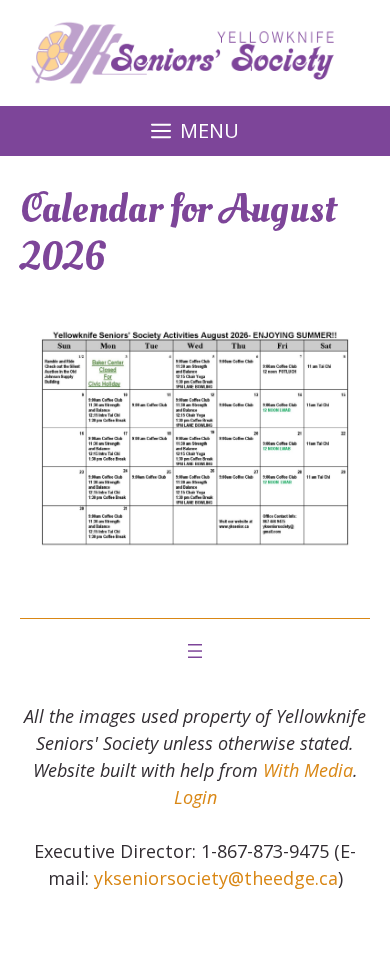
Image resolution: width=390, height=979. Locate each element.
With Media (308, 770)
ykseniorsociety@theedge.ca (216, 878)
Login (195, 797)
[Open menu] (195, 651)
